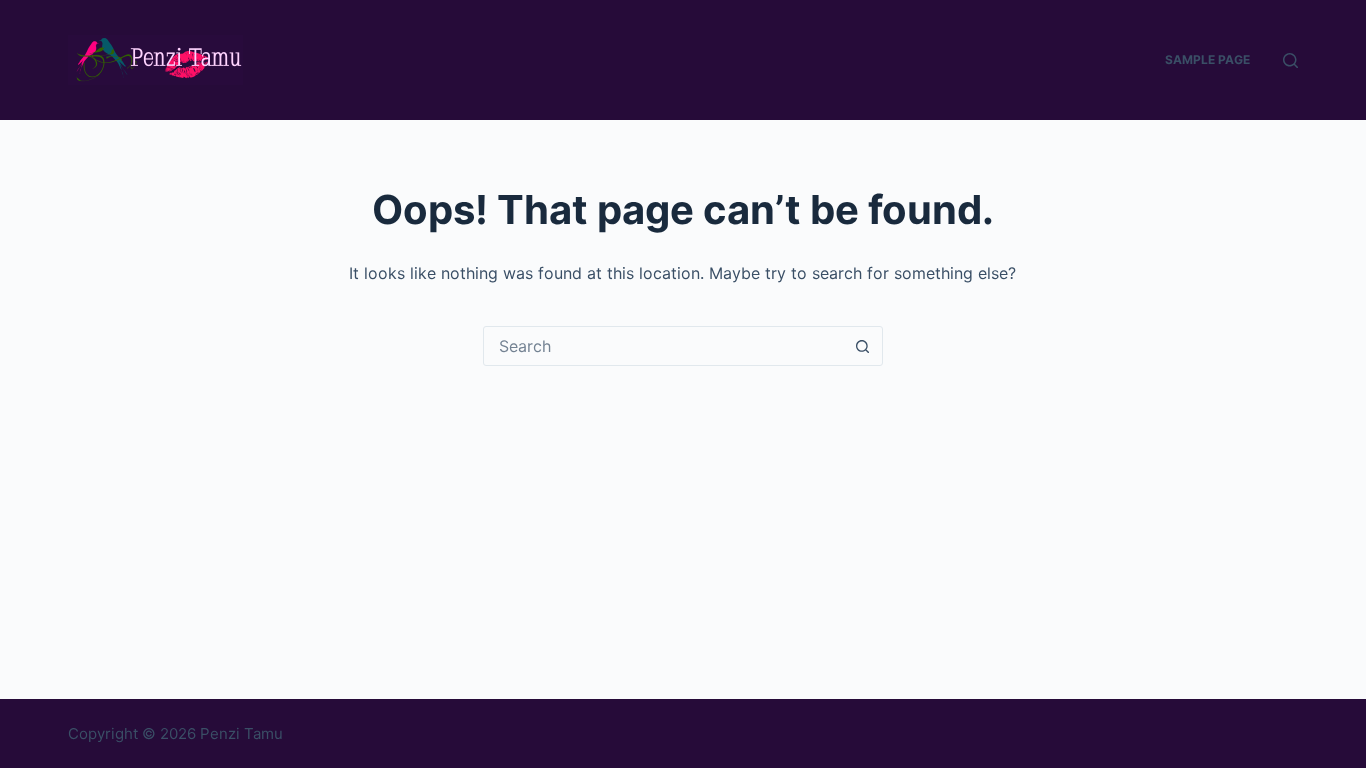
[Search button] (863, 346)
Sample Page (1207, 59)
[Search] (1290, 60)
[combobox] (664, 346)
